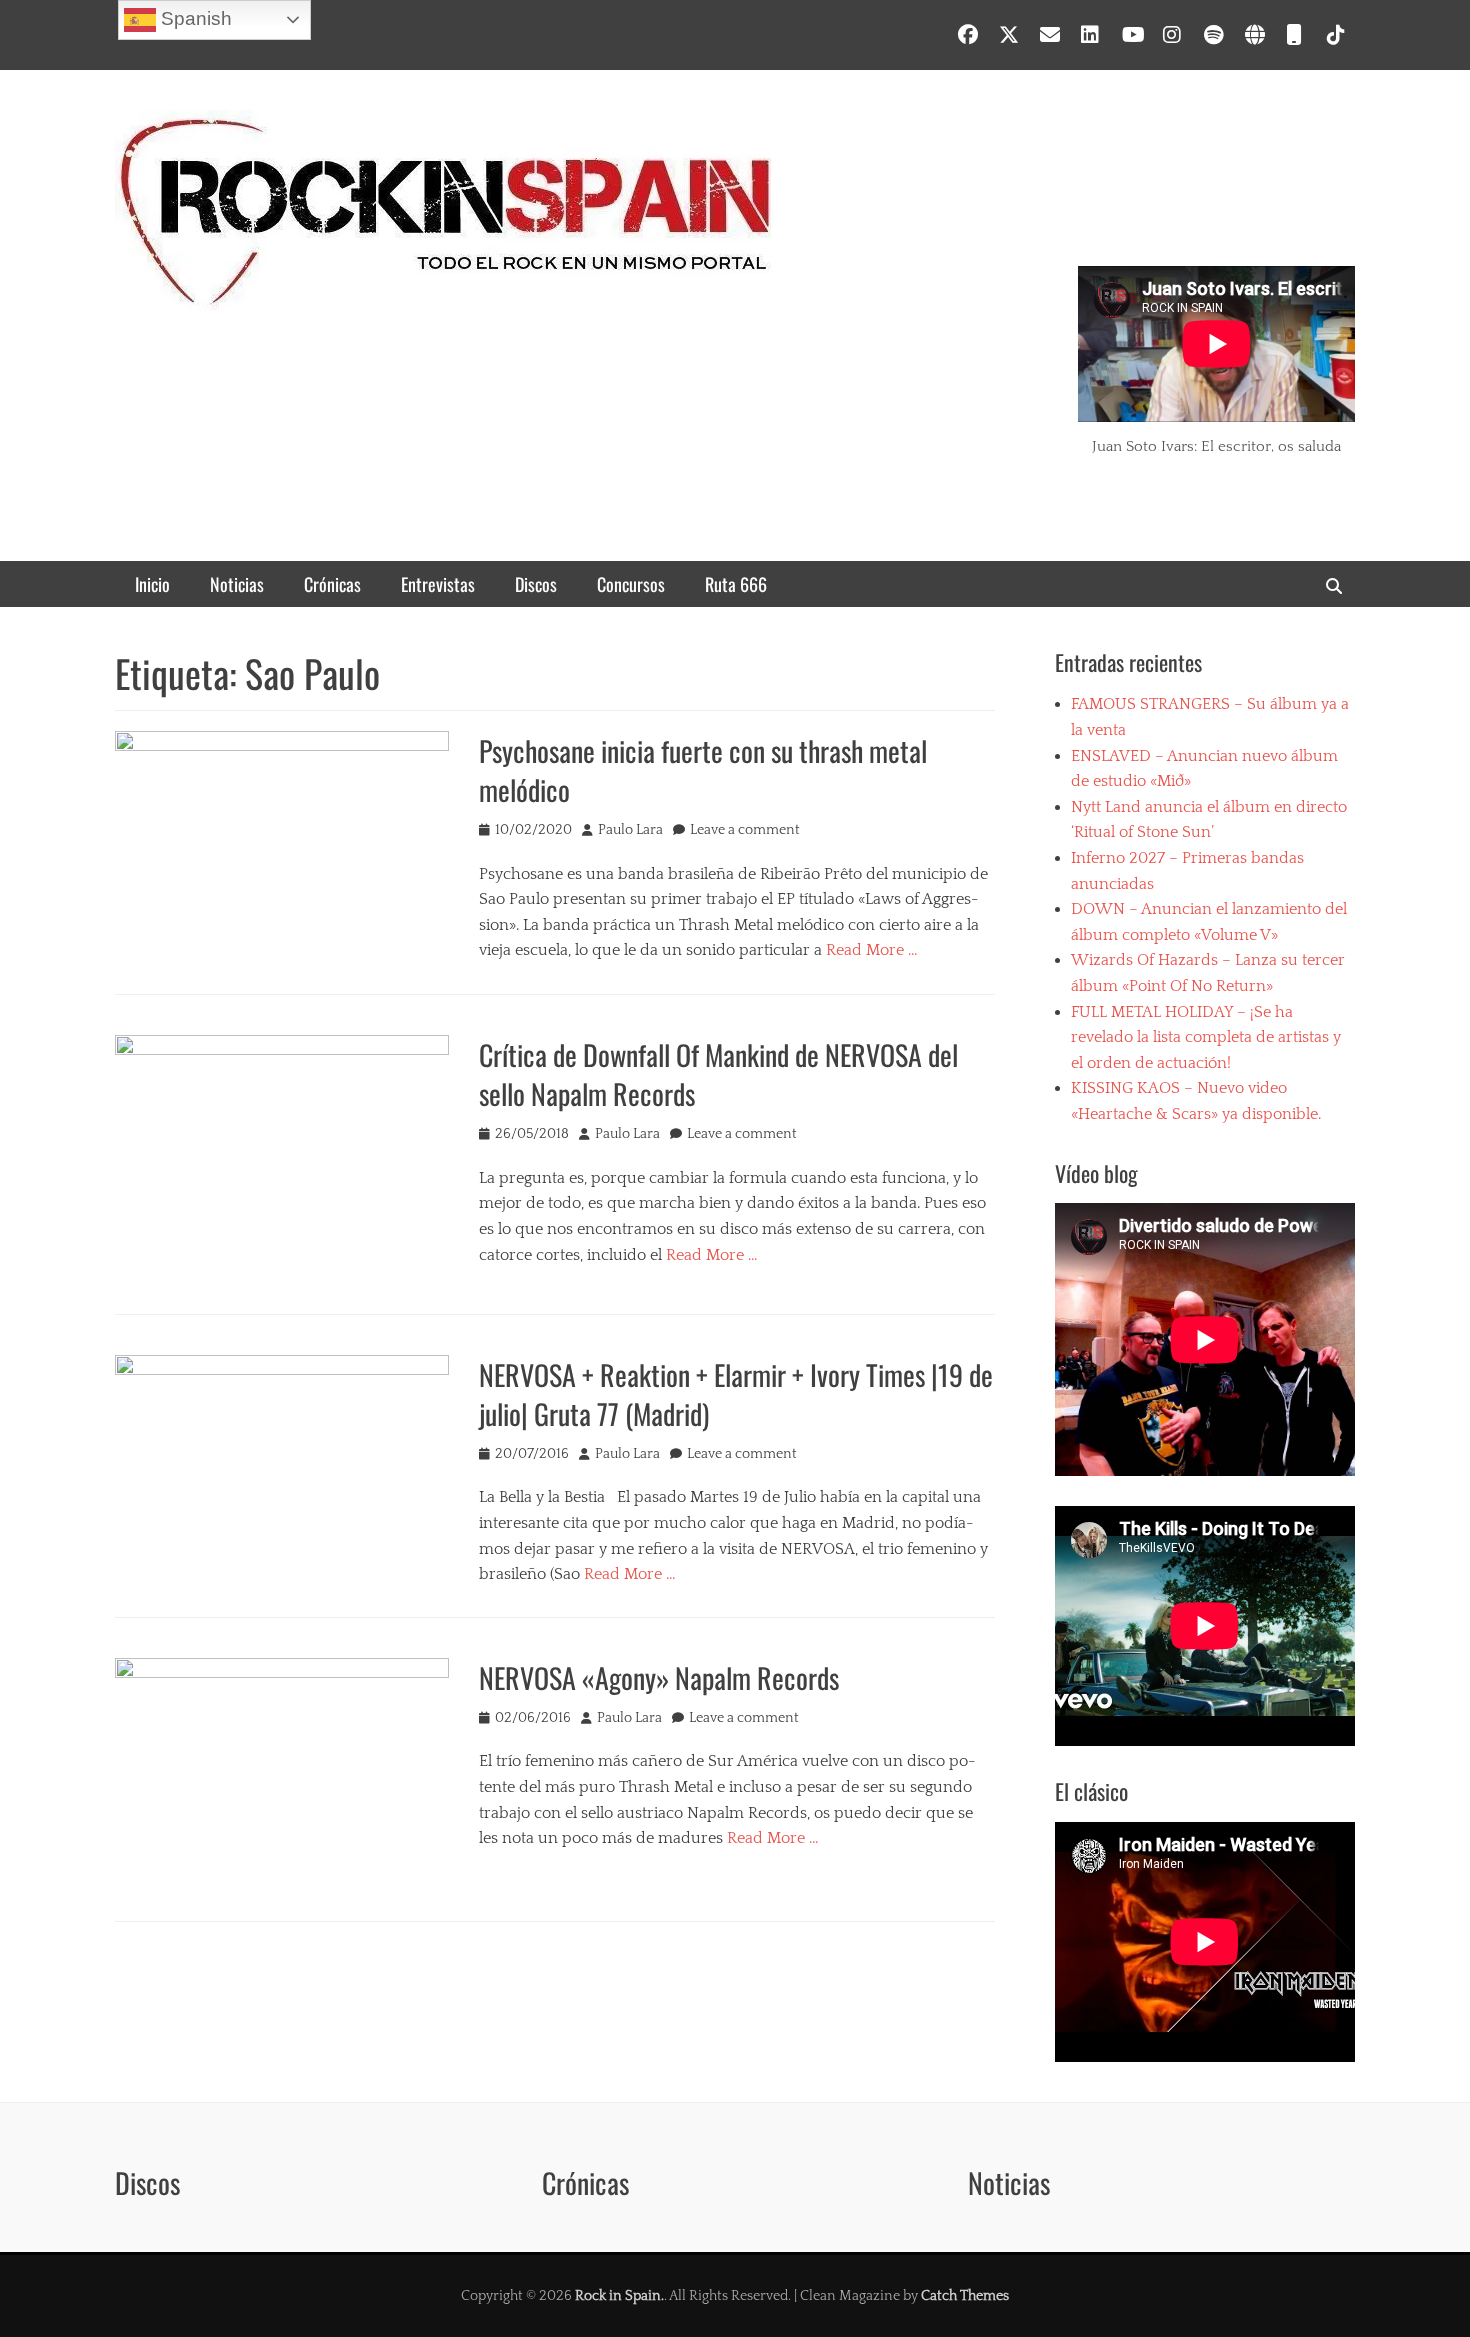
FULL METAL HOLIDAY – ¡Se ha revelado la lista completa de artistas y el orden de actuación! (1206, 1037)
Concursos (631, 584)
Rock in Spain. (619, 2296)
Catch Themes (965, 2296)
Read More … (872, 950)
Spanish (194, 18)
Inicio (152, 584)
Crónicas (332, 584)
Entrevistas (438, 584)
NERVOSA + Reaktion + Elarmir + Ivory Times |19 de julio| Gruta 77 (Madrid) (736, 1394)
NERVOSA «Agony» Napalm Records (659, 1677)
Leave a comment (745, 830)
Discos (536, 584)
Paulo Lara (630, 830)
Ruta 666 (736, 584)
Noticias (237, 584)
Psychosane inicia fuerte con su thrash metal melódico (703, 770)
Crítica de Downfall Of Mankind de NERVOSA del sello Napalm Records (718, 1074)
